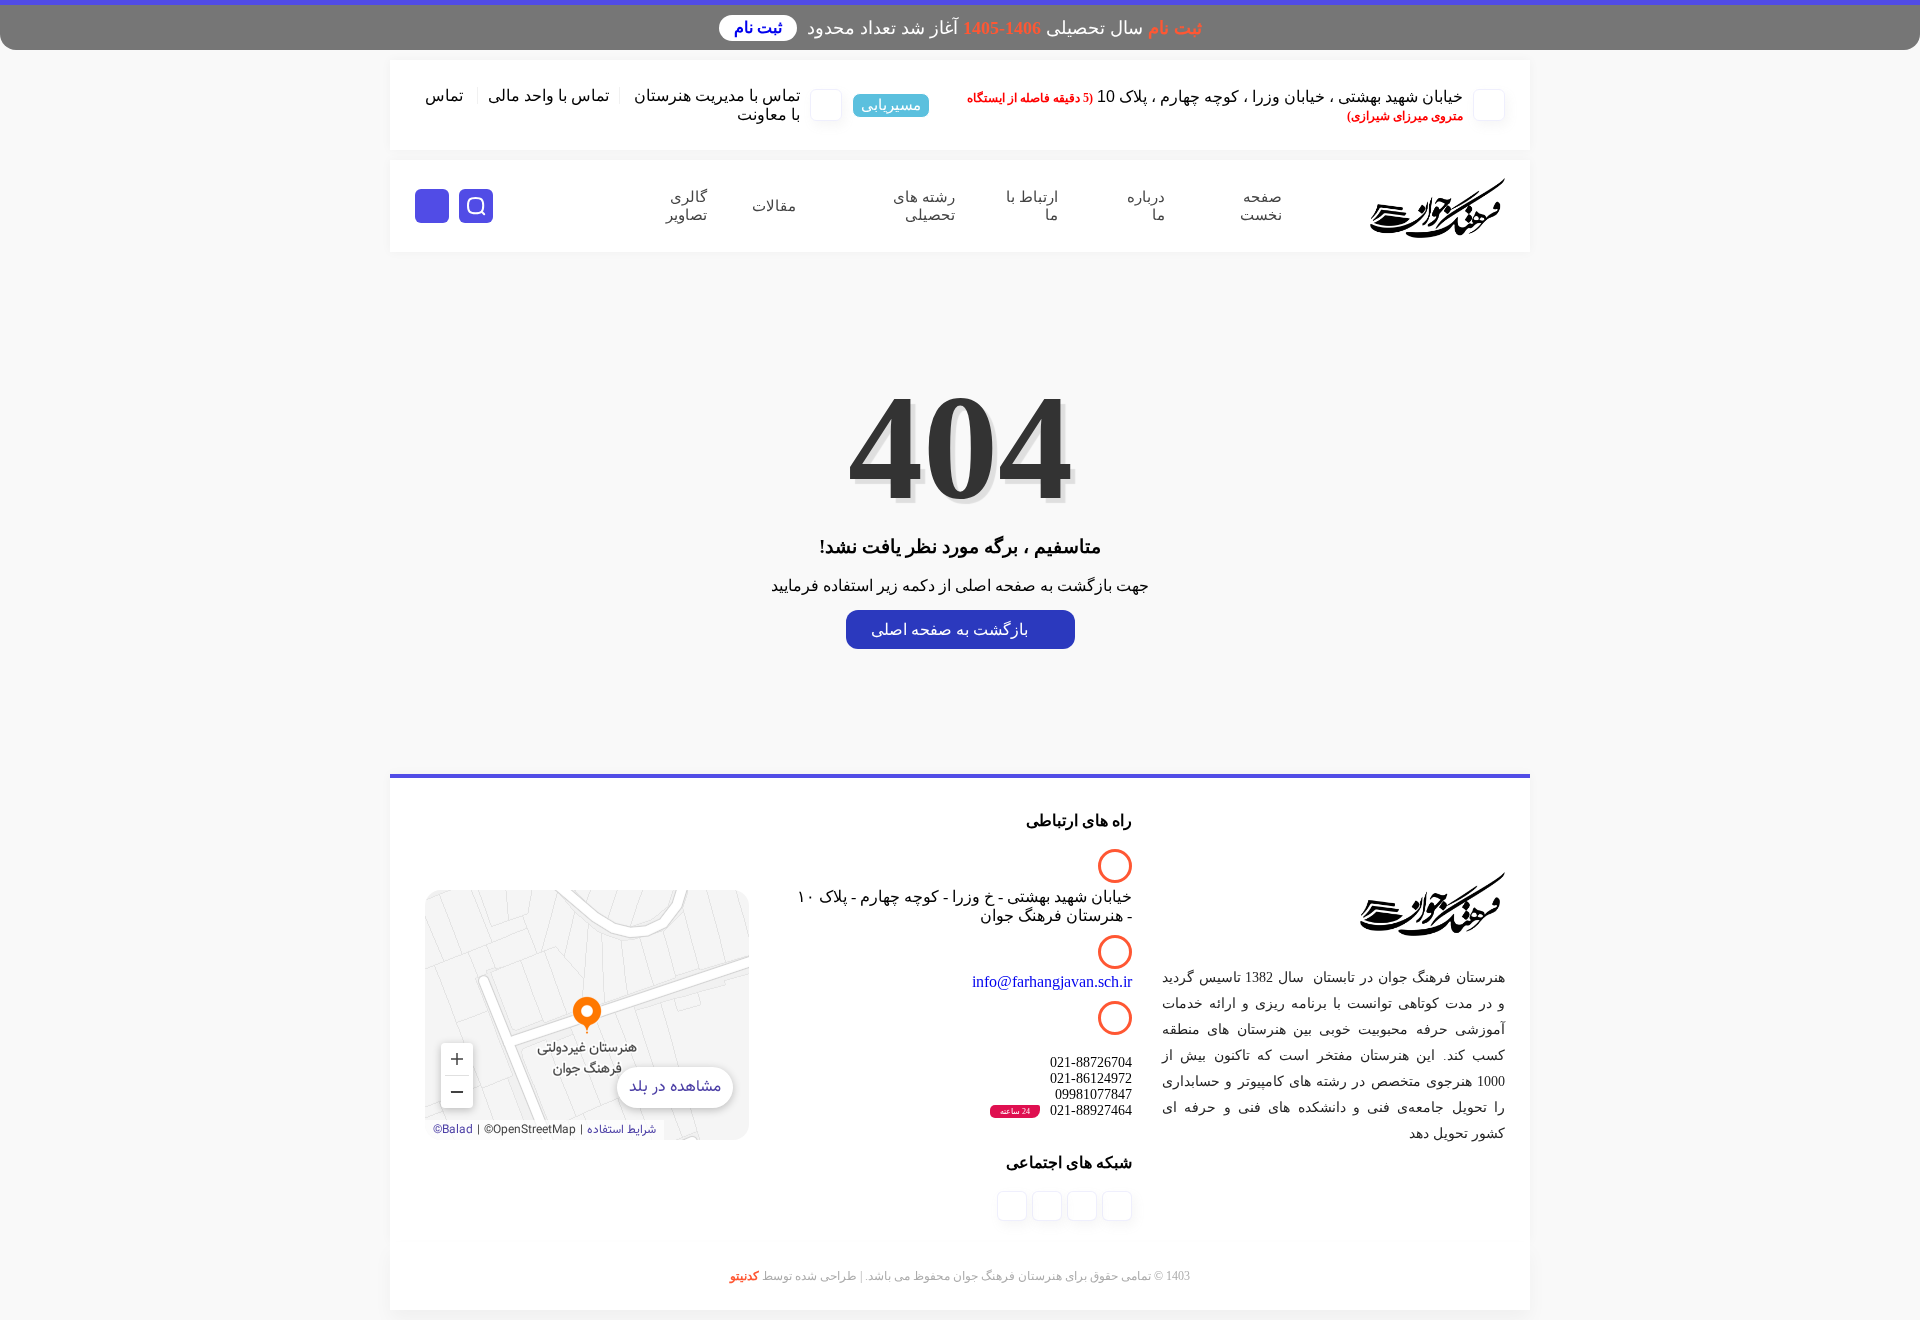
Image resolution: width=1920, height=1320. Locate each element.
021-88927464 (1066, 1110)
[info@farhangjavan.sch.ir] (1115, 952)
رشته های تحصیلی (924, 206)
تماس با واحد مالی (548, 95)
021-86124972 (1091, 1078)
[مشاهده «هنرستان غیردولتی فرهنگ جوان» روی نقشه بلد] (587, 1015)
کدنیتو (744, 1276)
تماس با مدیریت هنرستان (717, 95)
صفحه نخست (1261, 206)
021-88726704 (1091, 1062)
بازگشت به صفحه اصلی (949, 629)
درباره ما (1146, 206)
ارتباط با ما (1032, 206)
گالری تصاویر (686, 206)
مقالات (774, 206)
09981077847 (1093, 1094)
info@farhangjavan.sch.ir (1052, 981)
